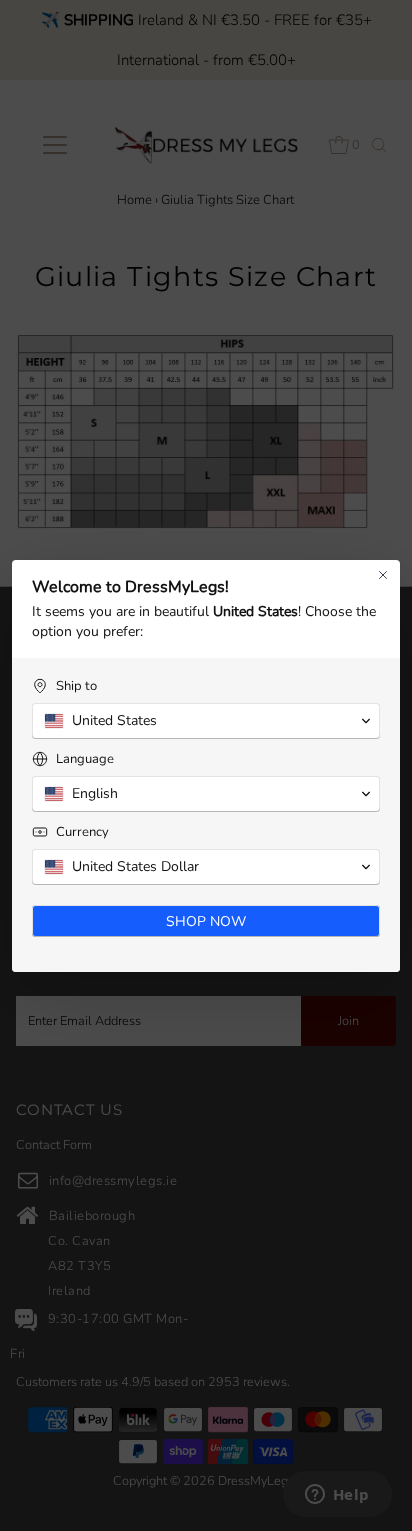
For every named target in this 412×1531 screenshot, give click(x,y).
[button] (206, 721)
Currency (82, 832)
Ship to (76, 686)
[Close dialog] (383, 575)
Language (85, 759)
